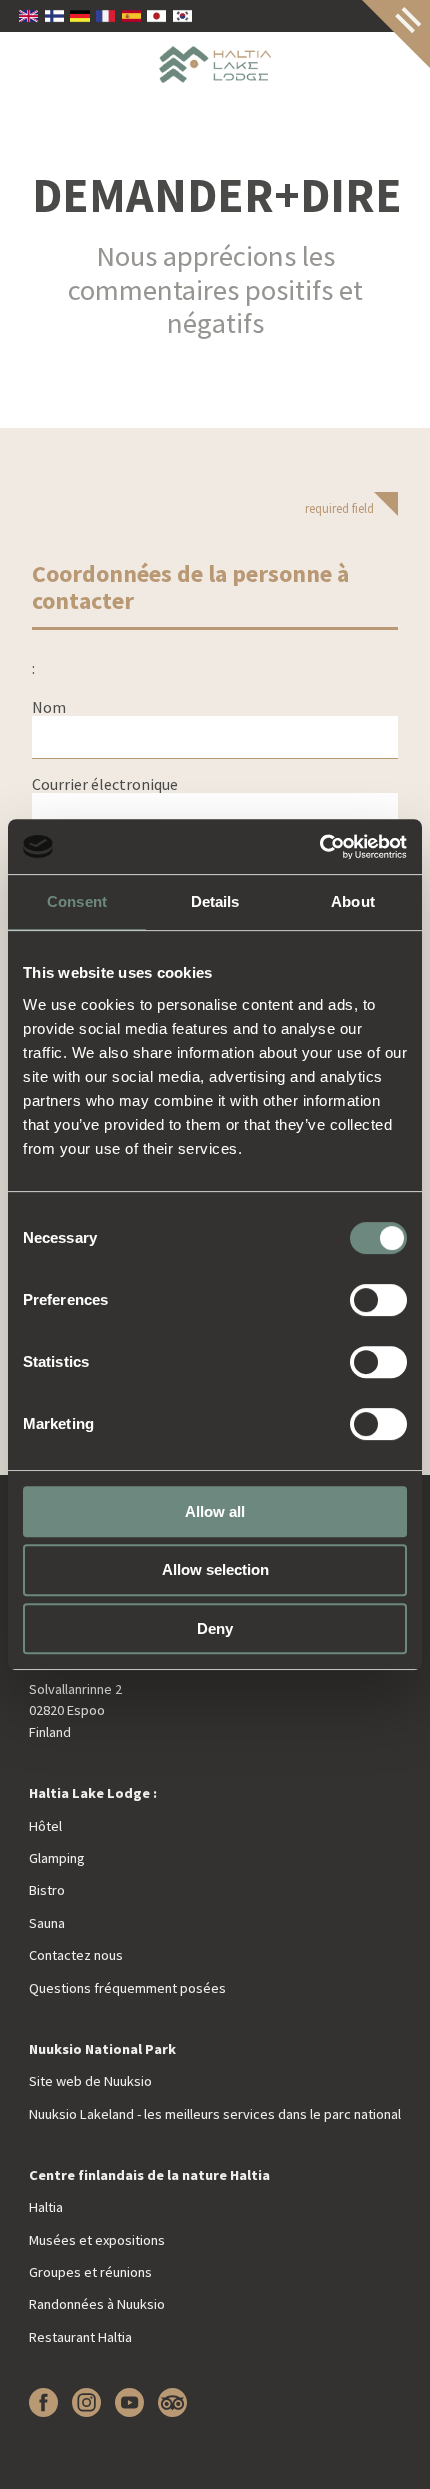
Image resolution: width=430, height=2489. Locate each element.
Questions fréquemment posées (127, 1988)
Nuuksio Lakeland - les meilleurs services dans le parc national (215, 2114)
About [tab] (353, 901)
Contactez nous (76, 1955)
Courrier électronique (105, 784)
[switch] (378, 1300)
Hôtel (45, 1826)
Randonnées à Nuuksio (97, 2304)
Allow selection (215, 1569)
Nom (49, 707)
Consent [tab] (77, 901)
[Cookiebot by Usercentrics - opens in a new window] (319, 847)
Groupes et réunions (90, 2272)
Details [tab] (215, 901)
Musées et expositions (97, 2240)
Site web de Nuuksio (90, 2081)
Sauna (47, 1923)
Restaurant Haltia (80, 2337)
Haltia (46, 2207)
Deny (215, 1628)
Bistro (47, 1890)
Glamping (57, 1858)
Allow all (215, 1511)
